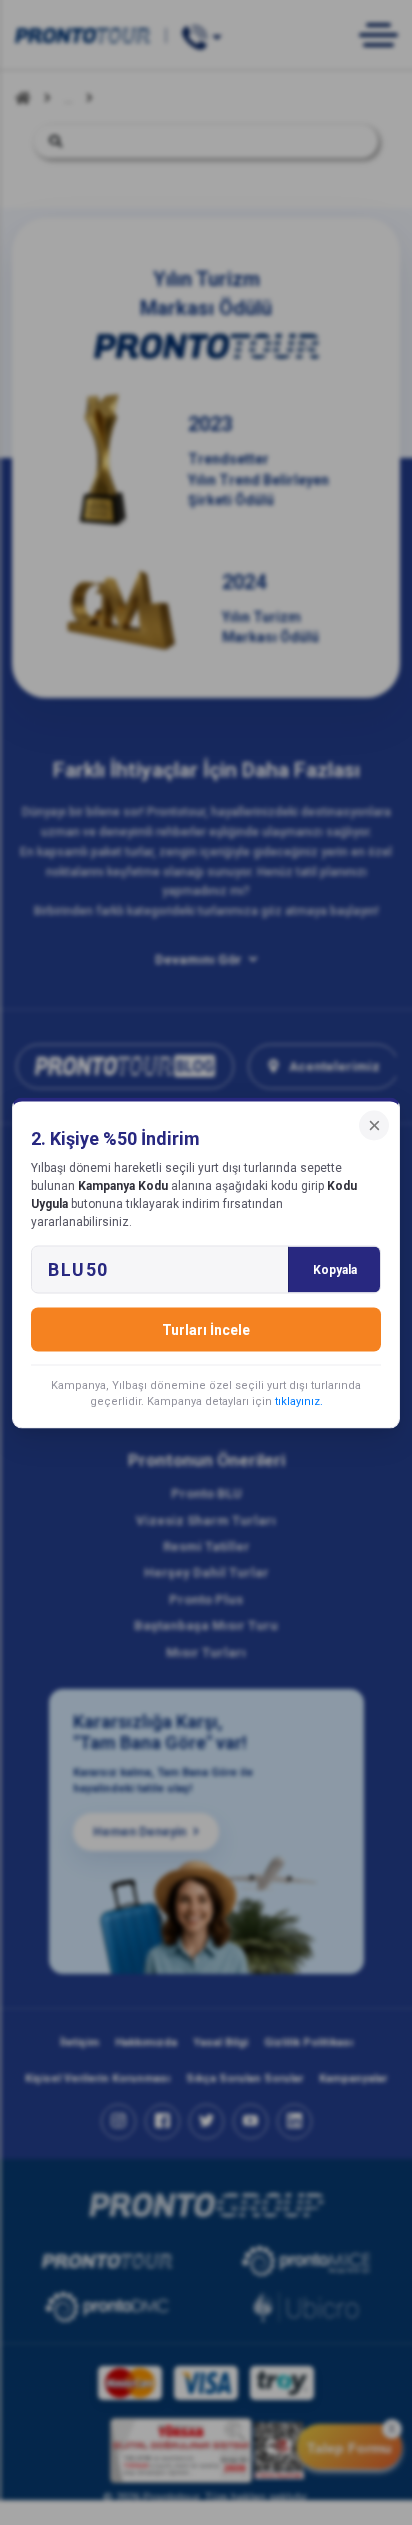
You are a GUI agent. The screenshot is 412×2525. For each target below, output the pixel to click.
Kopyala (335, 1269)
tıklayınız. (299, 1400)
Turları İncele (206, 1329)
